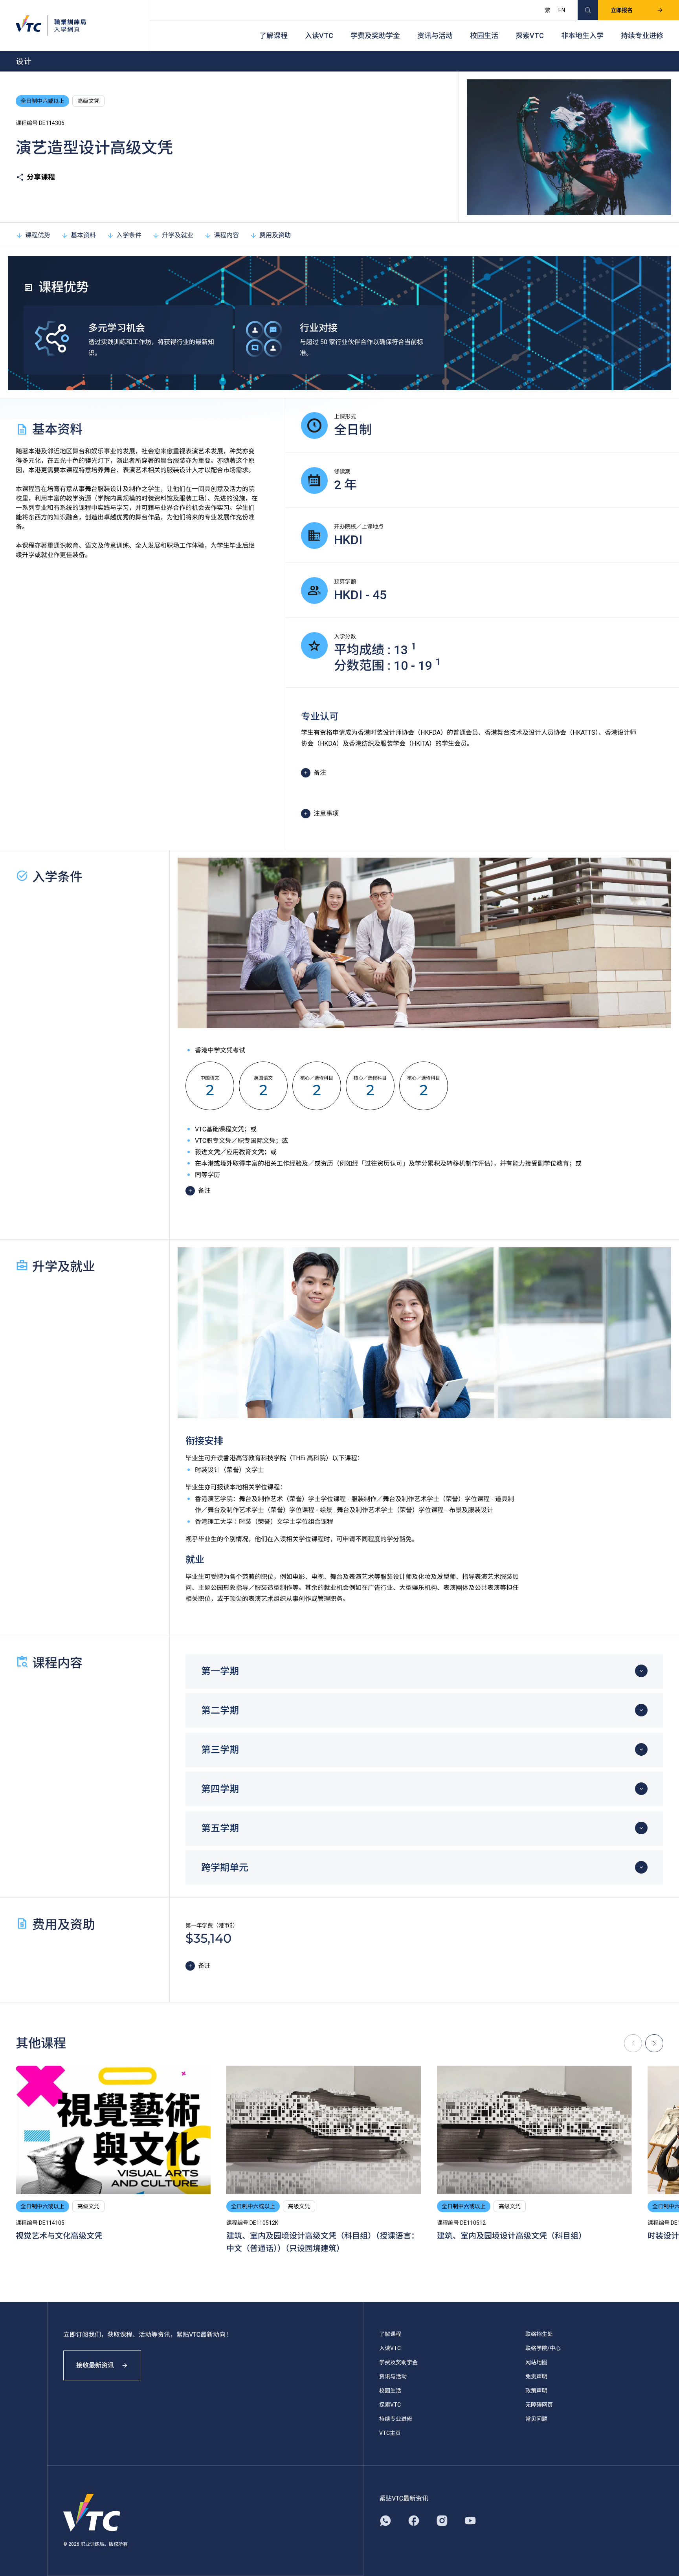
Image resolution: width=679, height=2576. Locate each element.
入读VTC (319, 36)
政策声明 (536, 2391)
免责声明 (536, 2376)
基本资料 (83, 235)
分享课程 (41, 177)
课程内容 (226, 235)
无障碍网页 (539, 2405)
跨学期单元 (225, 1868)
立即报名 (622, 10)
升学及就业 (178, 235)
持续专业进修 (642, 36)
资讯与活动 (435, 36)
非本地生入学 (582, 36)
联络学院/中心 (543, 2348)
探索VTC (530, 36)
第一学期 (220, 1671)
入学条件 (129, 235)
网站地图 (536, 2362)
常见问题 (536, 2419)
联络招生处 (539, 2334)
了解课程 (273, 36)
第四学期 (220, 1789)
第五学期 (220, 1828)
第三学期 (220, 1750)
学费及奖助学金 (375, 36)
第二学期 (220, 1711)
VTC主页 (390, 2433)
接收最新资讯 (95, 2365)
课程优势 (38, 235)
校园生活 (484, 36)
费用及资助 (275, 235)
